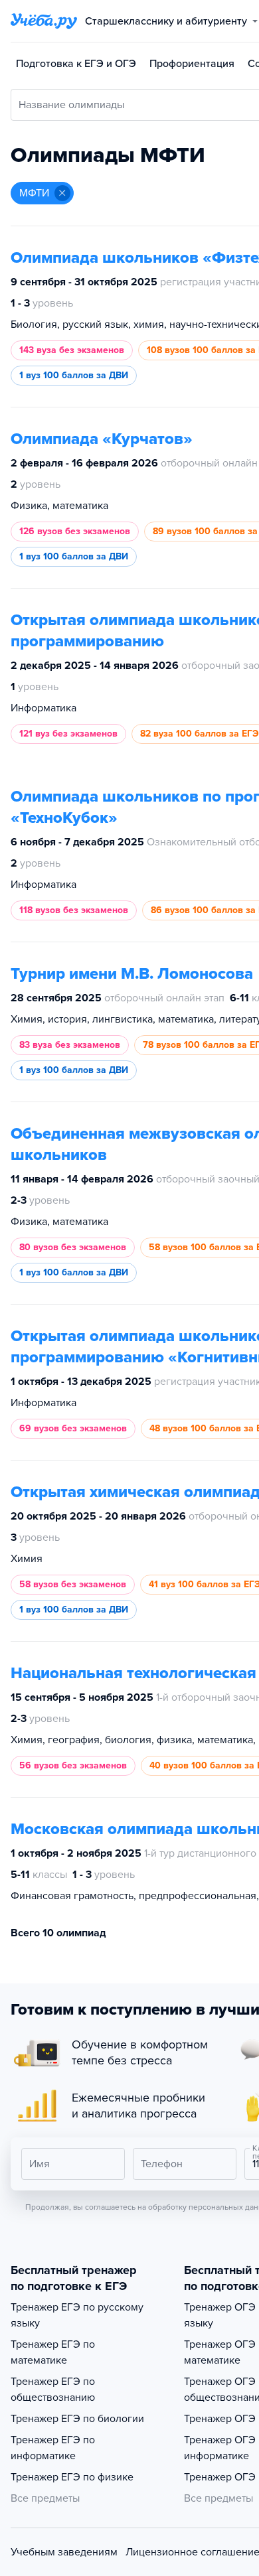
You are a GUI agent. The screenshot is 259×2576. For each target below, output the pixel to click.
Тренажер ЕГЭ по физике (72, 2477)
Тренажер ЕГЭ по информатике (53, 2448)
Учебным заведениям (64, 2552)
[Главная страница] (44, 21)
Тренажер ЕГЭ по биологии (77, 2419)
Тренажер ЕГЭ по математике (53, 2352)
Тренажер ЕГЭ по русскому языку (77, 2315)
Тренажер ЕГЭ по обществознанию (53, 2390)
